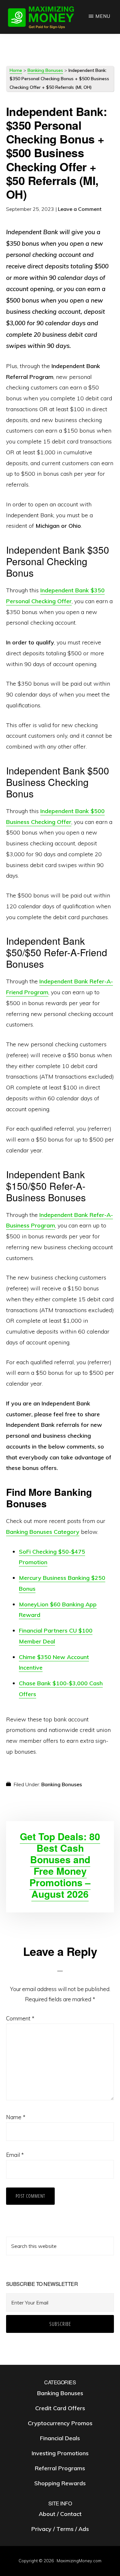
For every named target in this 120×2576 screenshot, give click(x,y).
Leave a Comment (80, 209)
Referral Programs (60, 2468)
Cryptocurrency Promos (60, 2423)
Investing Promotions (60, 2453)
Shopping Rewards (60, 2483)
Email (15, 2155)
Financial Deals (60, 2438)
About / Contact (60, 2514)
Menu (103, 16)
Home (16, 70)
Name (16, 2117)
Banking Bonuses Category (43, 1532)
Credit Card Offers (60, 2408)
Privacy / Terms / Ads (60, 2529)
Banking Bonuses (45, 70)
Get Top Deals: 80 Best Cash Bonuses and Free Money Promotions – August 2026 (60, 1865)
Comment (20, 2018)
